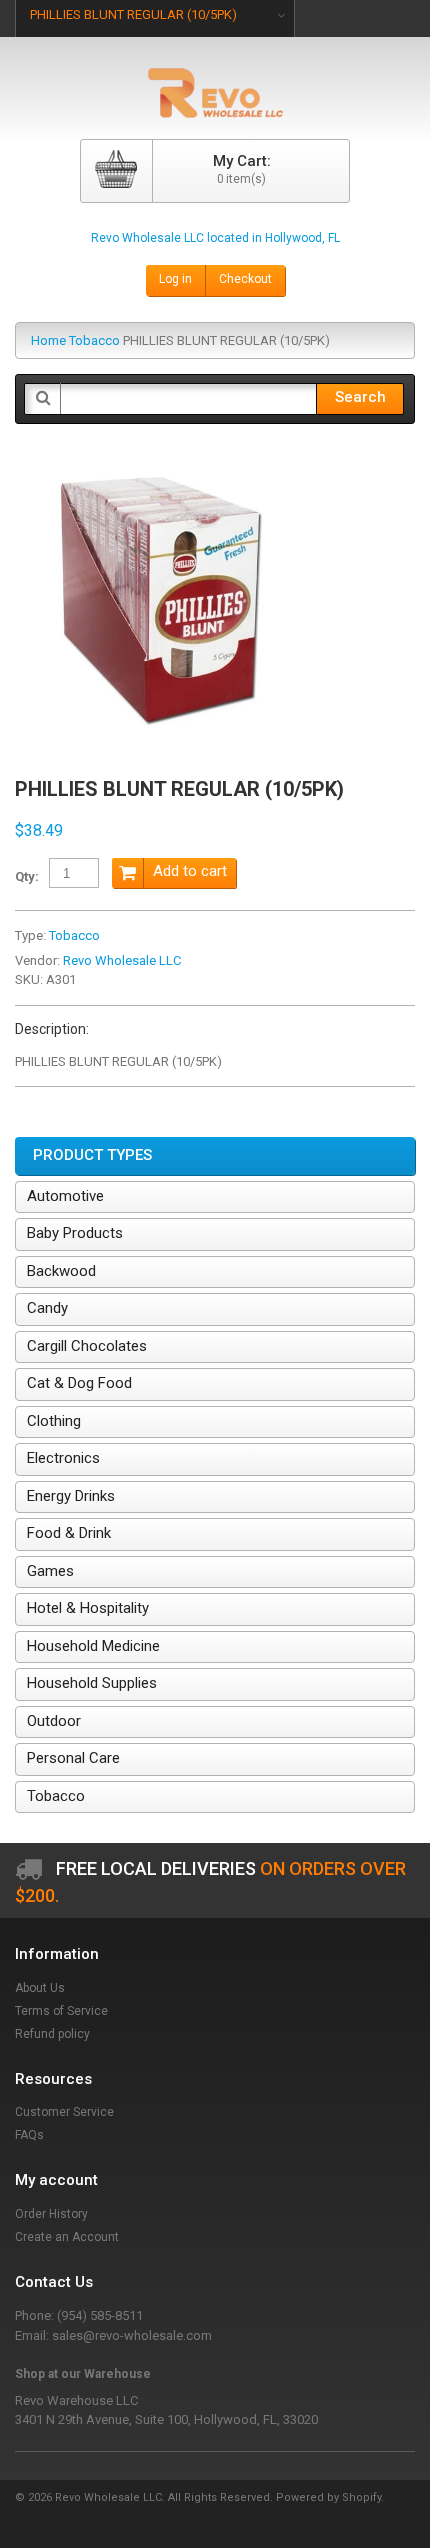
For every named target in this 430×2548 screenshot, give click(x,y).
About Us (40, 1988)
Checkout (245, 279)
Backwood (61, 1271)
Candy (47, 1308)
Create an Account (67, 2237)
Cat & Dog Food (79, 1383)
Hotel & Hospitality (88, 1608)
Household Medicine (93, 1646)
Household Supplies (92, 1683)
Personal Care (73, 1758)
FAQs (29, 2135)
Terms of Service (61, 2011)
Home (48, 340)
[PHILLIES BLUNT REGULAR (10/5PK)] (160, 463)
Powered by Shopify (328, 2497)
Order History (51, 2214)
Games (50, 1571)
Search (360, 397)
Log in (175, 279)
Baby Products (75, 1233)
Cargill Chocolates (87, 1346)
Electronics (63, 1458)
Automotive (65, 1196)
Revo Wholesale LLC (122, 960)
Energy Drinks (71, 1496)
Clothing (54, 1421)
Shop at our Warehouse (83, 2374)
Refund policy (52, 2034)
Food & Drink (69, 1533)
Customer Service (64, 2112)
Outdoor (54, 1721)
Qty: (27, 876)
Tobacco (94, 340)
